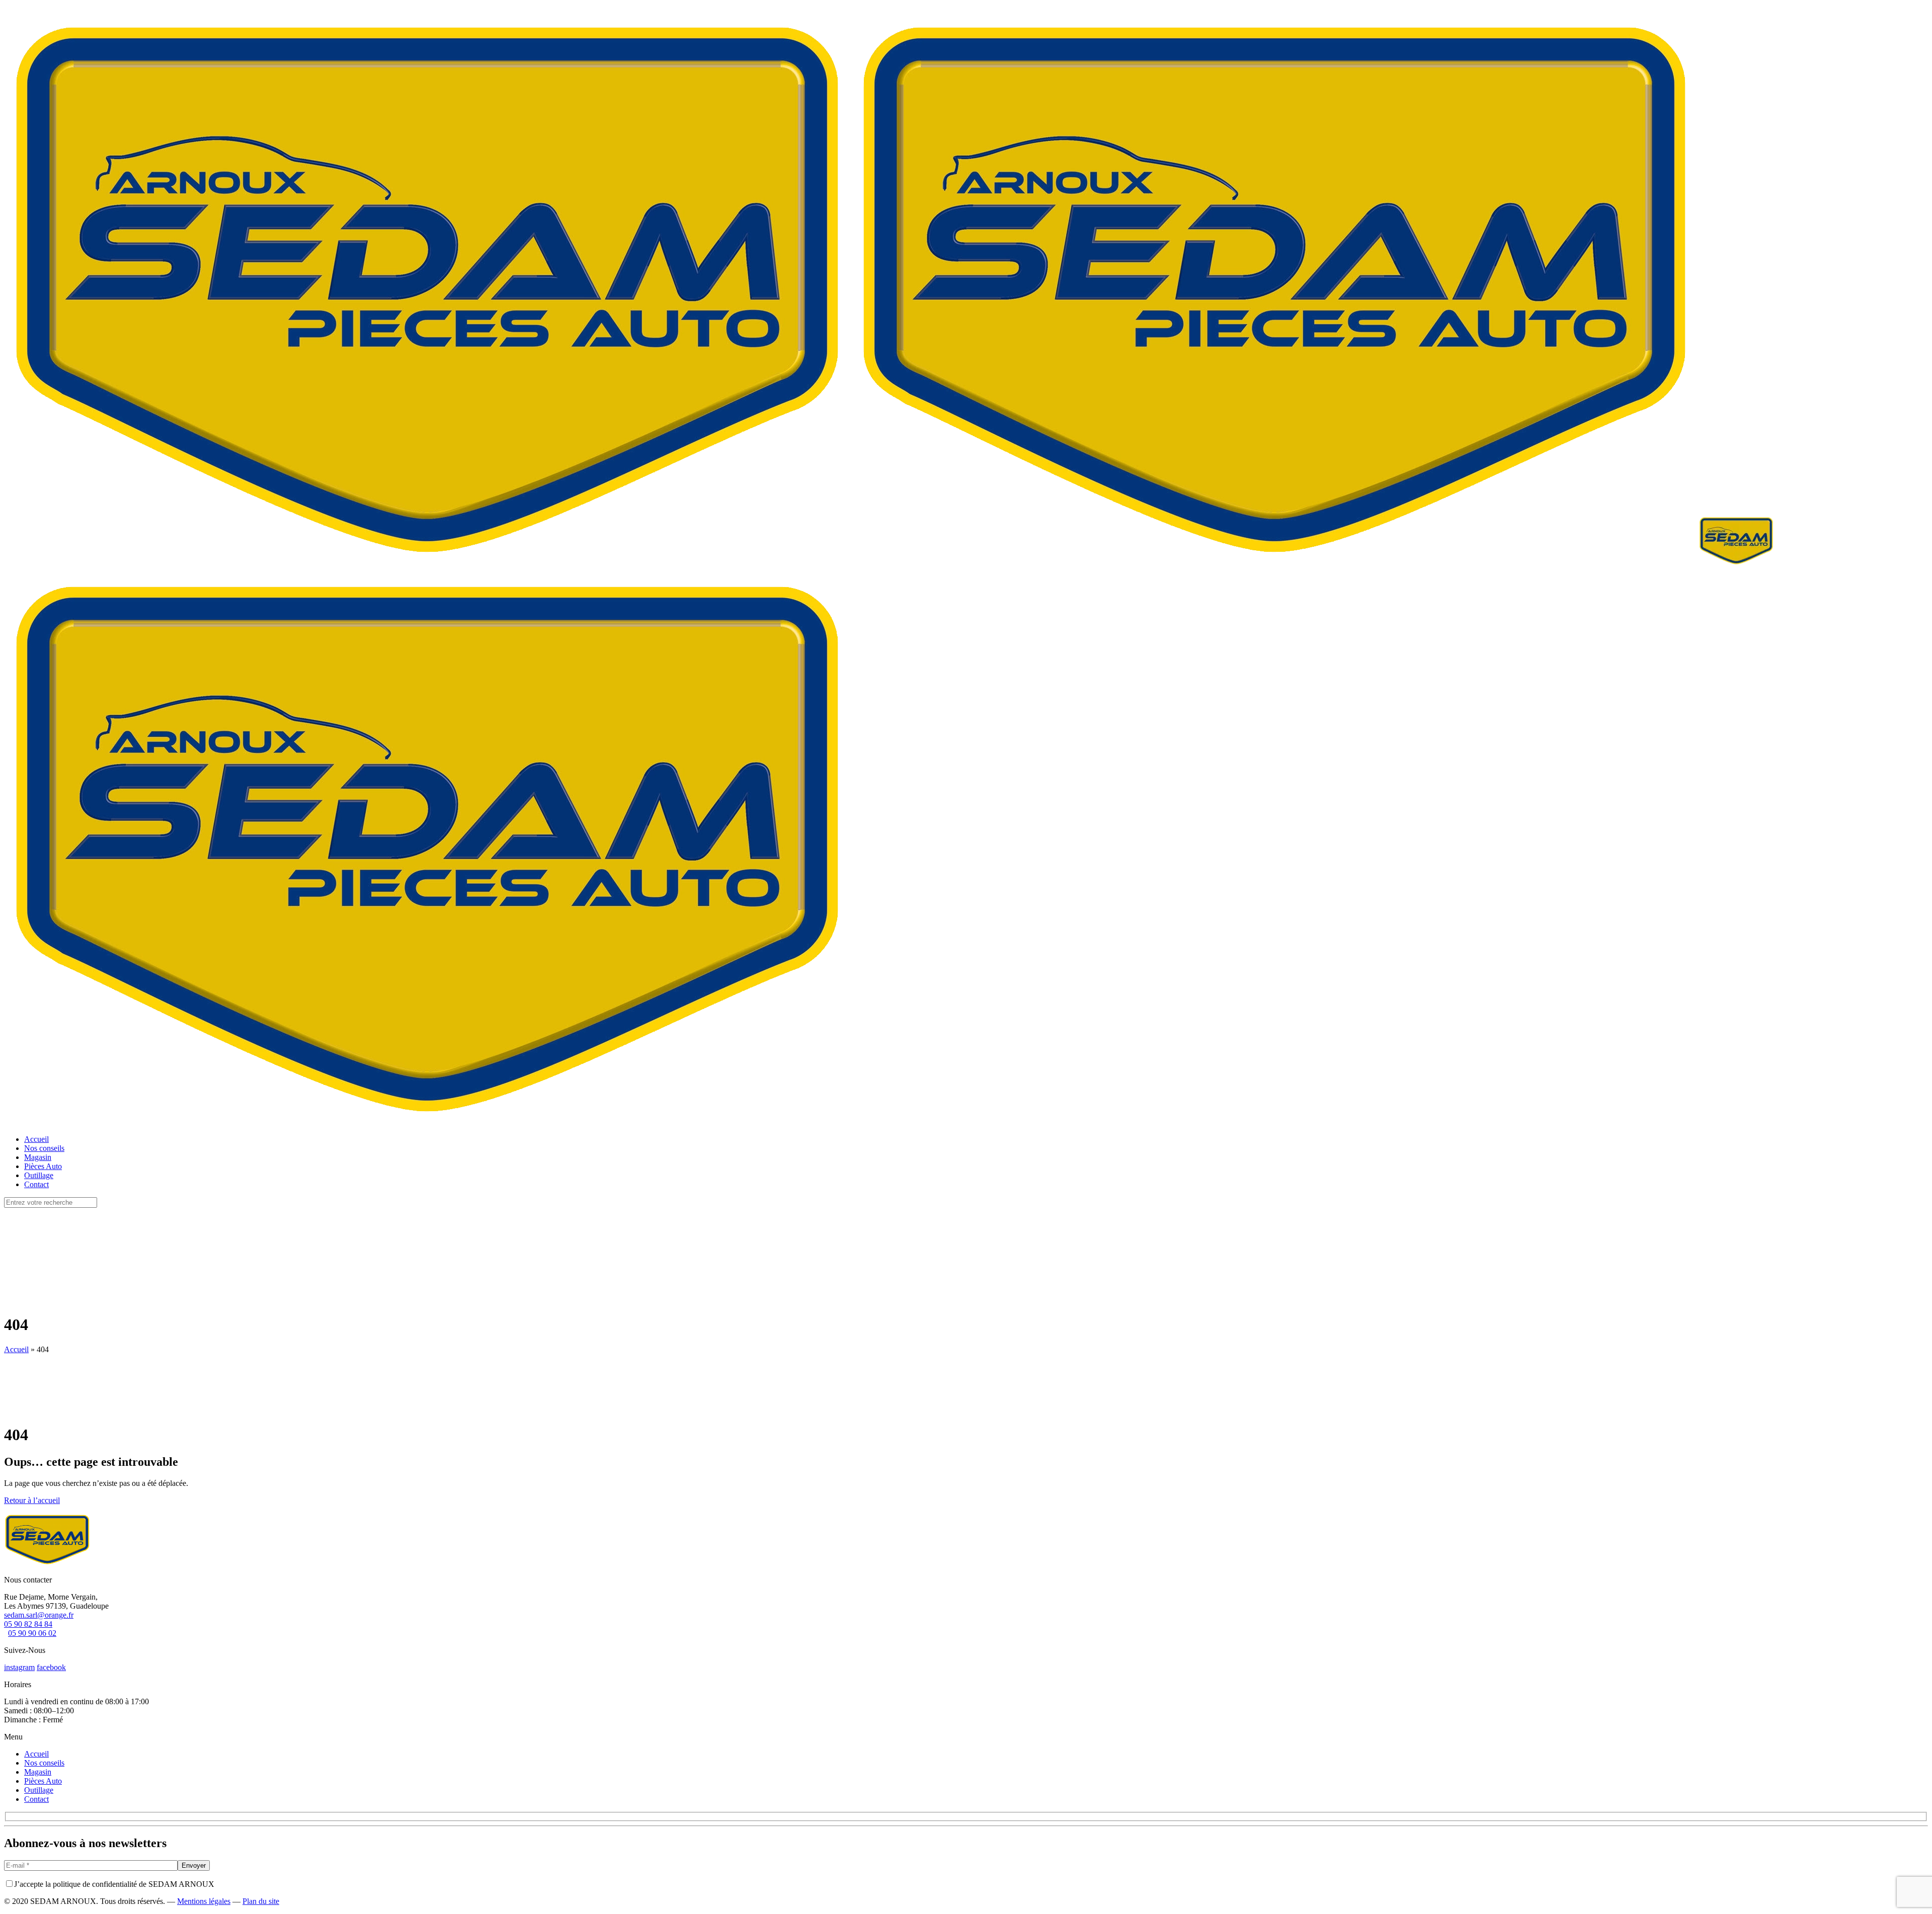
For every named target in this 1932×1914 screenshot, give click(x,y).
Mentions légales (204, 1901)
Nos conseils (44, 1763)
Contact (36, 1799)
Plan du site (261, 1901)
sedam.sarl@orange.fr (39, 1615)
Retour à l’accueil (32, 1500)
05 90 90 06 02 (32, 1633)
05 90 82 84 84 (28, 1624)
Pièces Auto (43, 1781)
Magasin (38, 1772)
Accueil (16, 1349)
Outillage (39, 1790)
